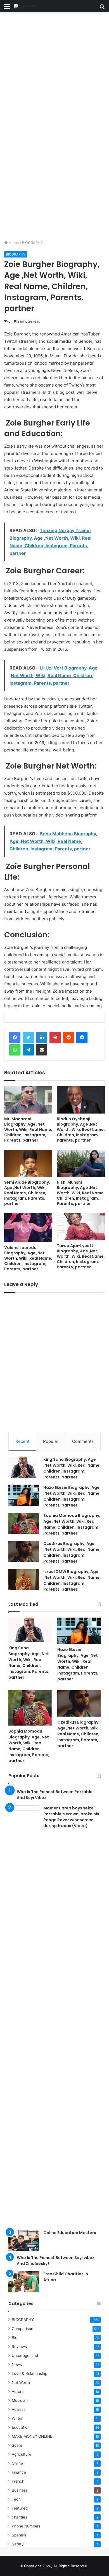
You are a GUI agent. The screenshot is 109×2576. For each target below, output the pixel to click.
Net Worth (21, 2382)
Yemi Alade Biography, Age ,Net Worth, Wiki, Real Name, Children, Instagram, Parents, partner (27, 1193)
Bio (15, 2338)
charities (19, 2517)
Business (20, 2490)
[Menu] (7, 8)
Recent (22, 1441)
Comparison (22, 2329)
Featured (20, 2508)
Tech (16, 2499)
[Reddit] (68, 1038)
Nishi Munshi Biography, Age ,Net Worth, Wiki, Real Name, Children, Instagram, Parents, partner (81, 1193)
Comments (83, 1441)
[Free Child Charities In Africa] (24, 2282)
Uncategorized (25, 2356)
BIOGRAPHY (33, 243)
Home (13, 243)
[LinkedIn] (42, 1038)
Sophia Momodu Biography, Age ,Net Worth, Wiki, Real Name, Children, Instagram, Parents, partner (72, 1524)
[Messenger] (82, 1038)
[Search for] (102, 8)
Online (17, 2463)
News (17, 2365)
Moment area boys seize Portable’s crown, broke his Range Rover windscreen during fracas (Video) (71, 1817)
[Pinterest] (55, 1038)
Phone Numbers (26, 2526)
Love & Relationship (29, 2373)
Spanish (19, 2535)
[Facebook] (15, 1038)
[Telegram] (28, 1050)
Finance (19, 2472)
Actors (18, 2391)
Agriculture (22, 2454)
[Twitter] (28, 1038)
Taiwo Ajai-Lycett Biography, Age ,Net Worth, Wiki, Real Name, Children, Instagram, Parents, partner (81, 1256)
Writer (17, 2418)
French (18, 2481)
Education (21, 2427)
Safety (18, 2544)
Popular (51, 1441)
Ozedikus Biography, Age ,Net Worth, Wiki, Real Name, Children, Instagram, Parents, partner (72, 1552)
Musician (20, 2400)
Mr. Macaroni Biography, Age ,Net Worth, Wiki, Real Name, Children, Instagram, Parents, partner (28, 1130)
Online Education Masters (70, 2233)
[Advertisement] (54, 69)
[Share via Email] (42, 1050)
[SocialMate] (26, 6)
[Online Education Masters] (24, 2240)
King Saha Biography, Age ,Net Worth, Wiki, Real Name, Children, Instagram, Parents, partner (72, 1468)
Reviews (19, 2347)
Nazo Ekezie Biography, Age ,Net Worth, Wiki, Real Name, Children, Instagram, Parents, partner (72, 1496)
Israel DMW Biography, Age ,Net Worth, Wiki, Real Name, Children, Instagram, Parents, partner (72, 1580)
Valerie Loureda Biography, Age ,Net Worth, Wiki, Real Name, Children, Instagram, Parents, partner (28, 1258)
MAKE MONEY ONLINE (32, 2436)
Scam (17, 2445)
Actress (19, 2409)
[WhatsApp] (15, 1050)
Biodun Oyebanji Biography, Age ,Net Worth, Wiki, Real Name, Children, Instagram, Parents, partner (81, 1130)
